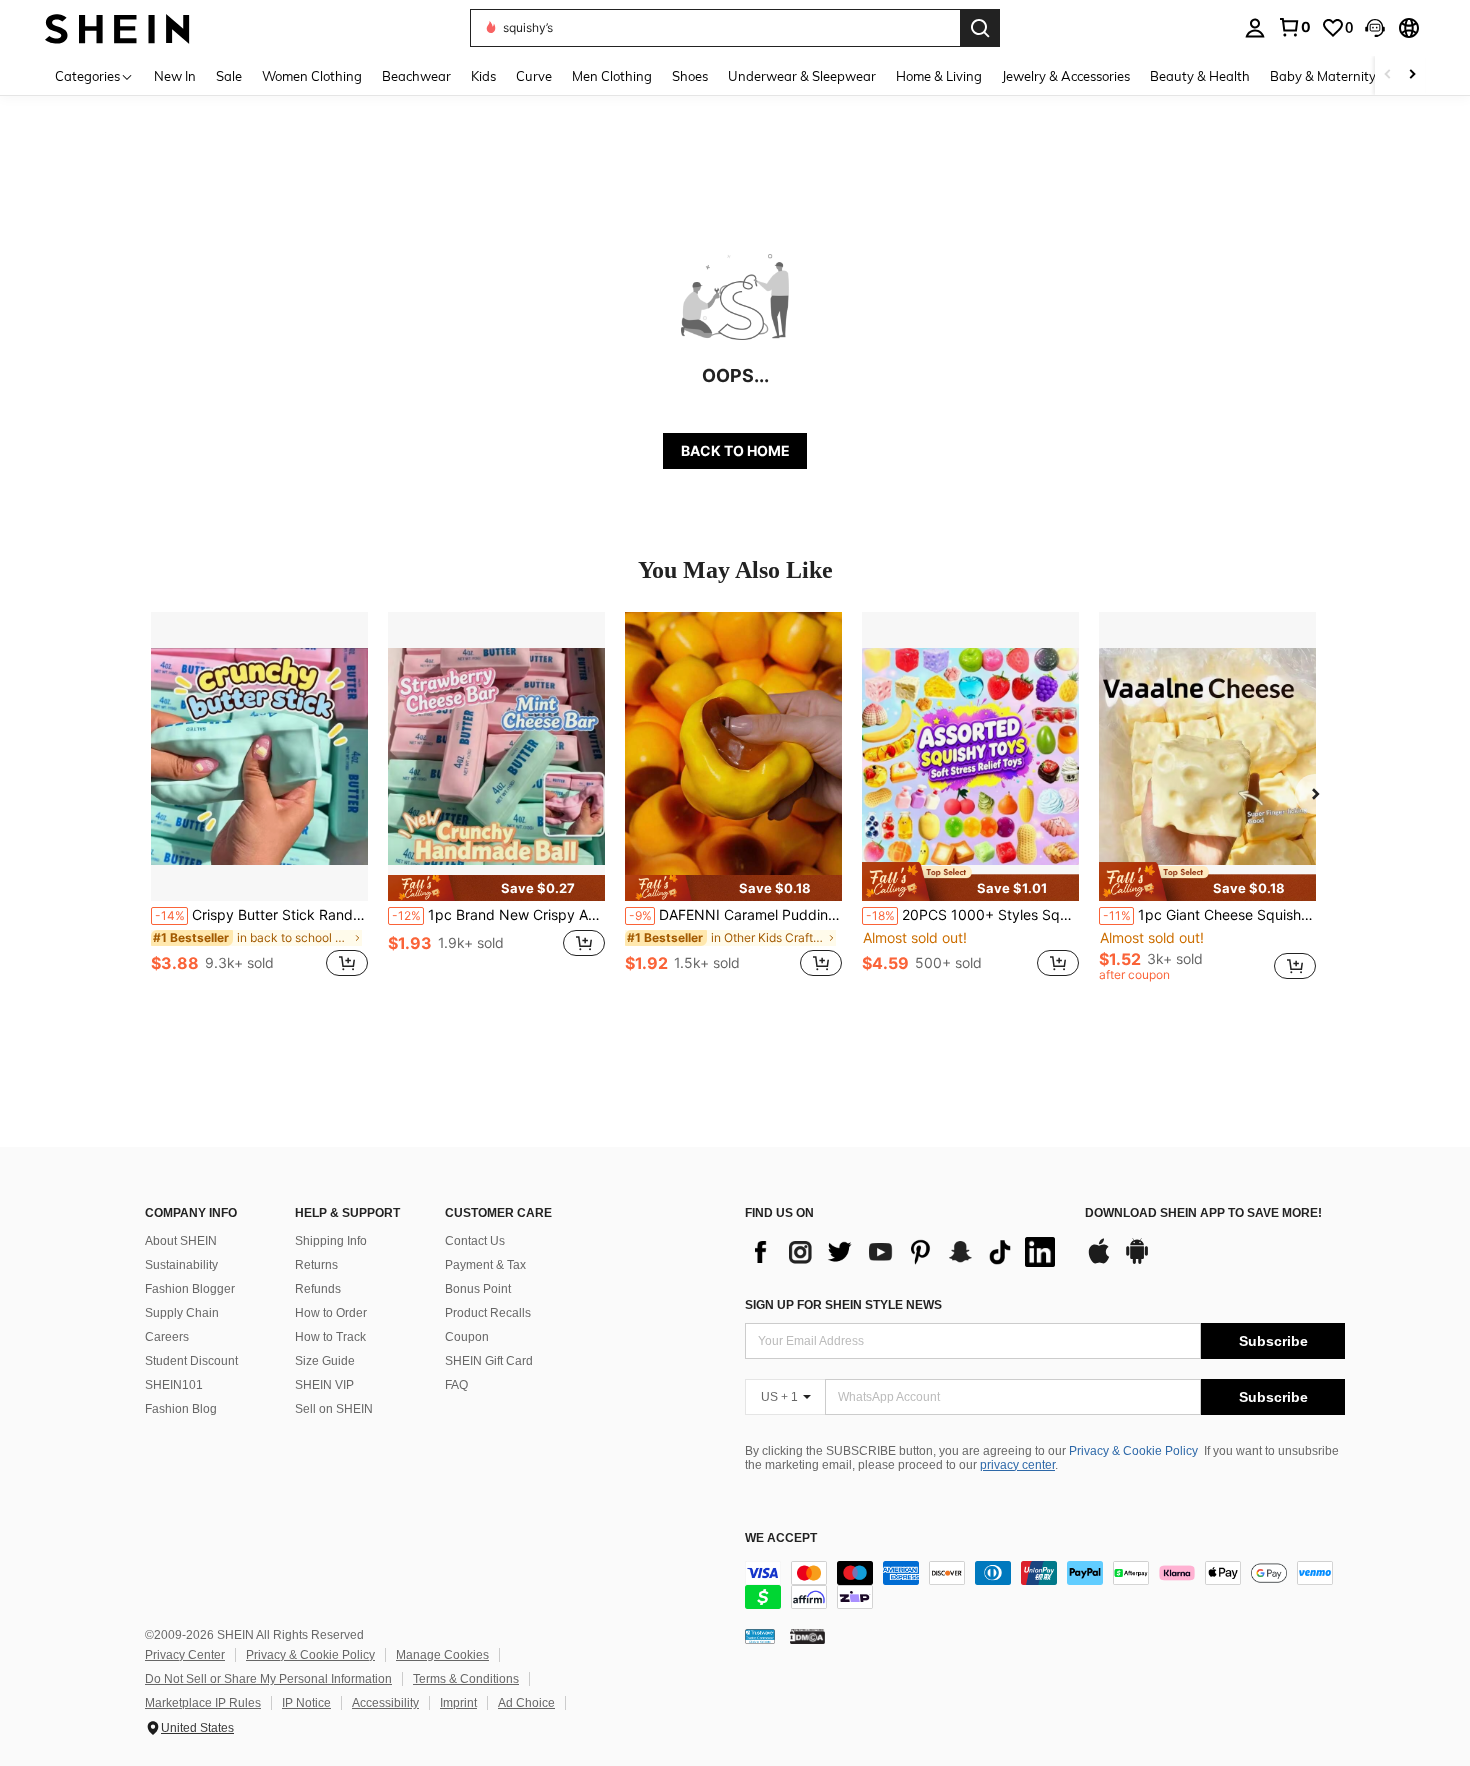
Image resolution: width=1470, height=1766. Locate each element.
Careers (167, 1337)
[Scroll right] (1412, 75)
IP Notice (306, 1703)
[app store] (1099, 1261)
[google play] (1137, 1261)
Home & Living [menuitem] (939, 76)
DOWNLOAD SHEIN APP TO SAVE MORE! (1203, 1213)
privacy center (1017, 1465)
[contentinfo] (1045, 1585)
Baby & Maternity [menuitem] (1323, 76)
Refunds (318, 1289)
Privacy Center (185, 1655)
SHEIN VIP (324, 1385)
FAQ (456, 1385)
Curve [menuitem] (534, 76)
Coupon (467, 1337)
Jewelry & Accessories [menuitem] (1066, 76)
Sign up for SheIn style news (843, 1305)
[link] (1294, 27)
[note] (496, 888)
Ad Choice (526, 1703)
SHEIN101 (174, 1385)
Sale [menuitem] (229, 76)
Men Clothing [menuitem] (612, 76)
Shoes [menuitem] (690, 76)
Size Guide (325, 1361)
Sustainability (181, 1265)
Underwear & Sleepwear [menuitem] (802, 76)
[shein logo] (117, 27)
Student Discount (191, 1361)
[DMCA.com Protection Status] (807, 1636)
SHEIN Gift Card (489, 1361)
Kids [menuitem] (483, 76)
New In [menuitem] (175, 76)
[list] (905, 1252)
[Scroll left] (1388, 75)
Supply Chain (182, 1313)
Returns (316, 1265)
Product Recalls (488, 1313)
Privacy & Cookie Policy (1133, 1451)
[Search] (980, 28)
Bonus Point (478, 1289)
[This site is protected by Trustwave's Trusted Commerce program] (760, 1636)
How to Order (331, 1313)
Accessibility (385, 1703)
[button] (1375, 28)
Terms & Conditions (466, 1679)
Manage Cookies (442, 1655)
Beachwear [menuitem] (416, 76)
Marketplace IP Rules (203, 1703)
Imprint (458, 1703)
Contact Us (475, 1241)
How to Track (330, 1337)
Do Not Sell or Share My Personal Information (268, 1679)
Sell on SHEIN (334, 1409)
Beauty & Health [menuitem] (1200, 76)
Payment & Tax (485, 1265)
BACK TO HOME (735, 450)
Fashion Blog (181, 1409)
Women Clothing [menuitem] (312, 76)
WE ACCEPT (781, 1538)
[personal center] (1255, 28)
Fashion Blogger (190, 1289)
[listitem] (259, 805)
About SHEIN (181, 1241)
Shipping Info (331, 1241)
